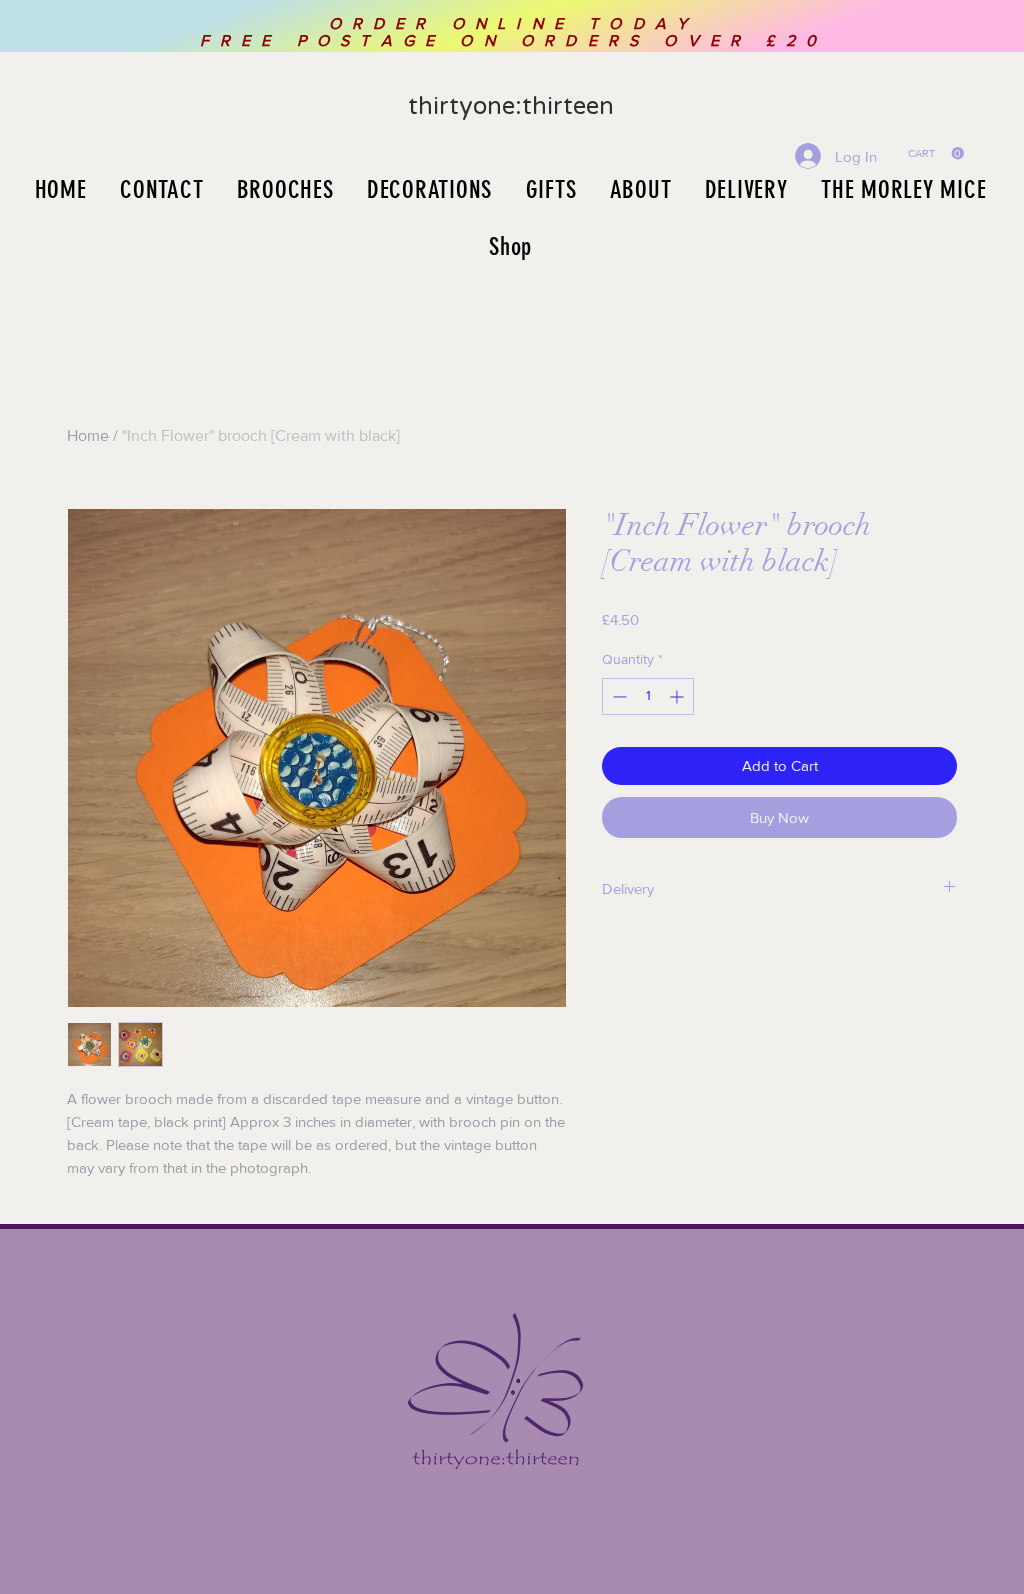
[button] (936, 153)
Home (88, 435)
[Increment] (678, 696)
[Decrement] (617, 696)
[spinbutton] (648, 696)
